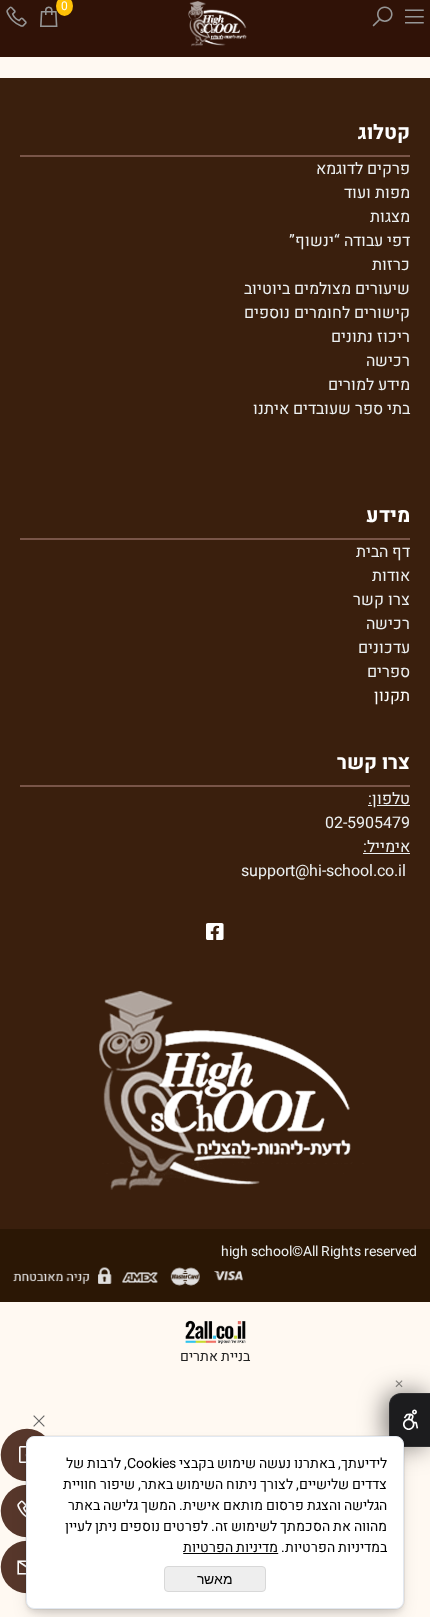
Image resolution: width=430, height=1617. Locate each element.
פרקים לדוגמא (363, 169)
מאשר (215, 1579)
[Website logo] (214, 25)
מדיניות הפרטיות (230, 1547)
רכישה (388, 361)
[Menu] (414, 17)
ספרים (388, 672)
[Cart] (48, 17)
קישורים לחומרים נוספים (327, 313)
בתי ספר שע (369, 409)
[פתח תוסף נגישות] (409, 1420)
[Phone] (16, 17)
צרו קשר (381, 600)
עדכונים (384, 648)
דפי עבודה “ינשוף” (349, 241)
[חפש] (382, 17)
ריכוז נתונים (370, 337)
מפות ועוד (377, 193)
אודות (391, 576)
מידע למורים (369, 385)
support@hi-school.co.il (323, 871)
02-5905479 (367, 823)
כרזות (391, 265)
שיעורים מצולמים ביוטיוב (327, 289)
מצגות (390, 217)
